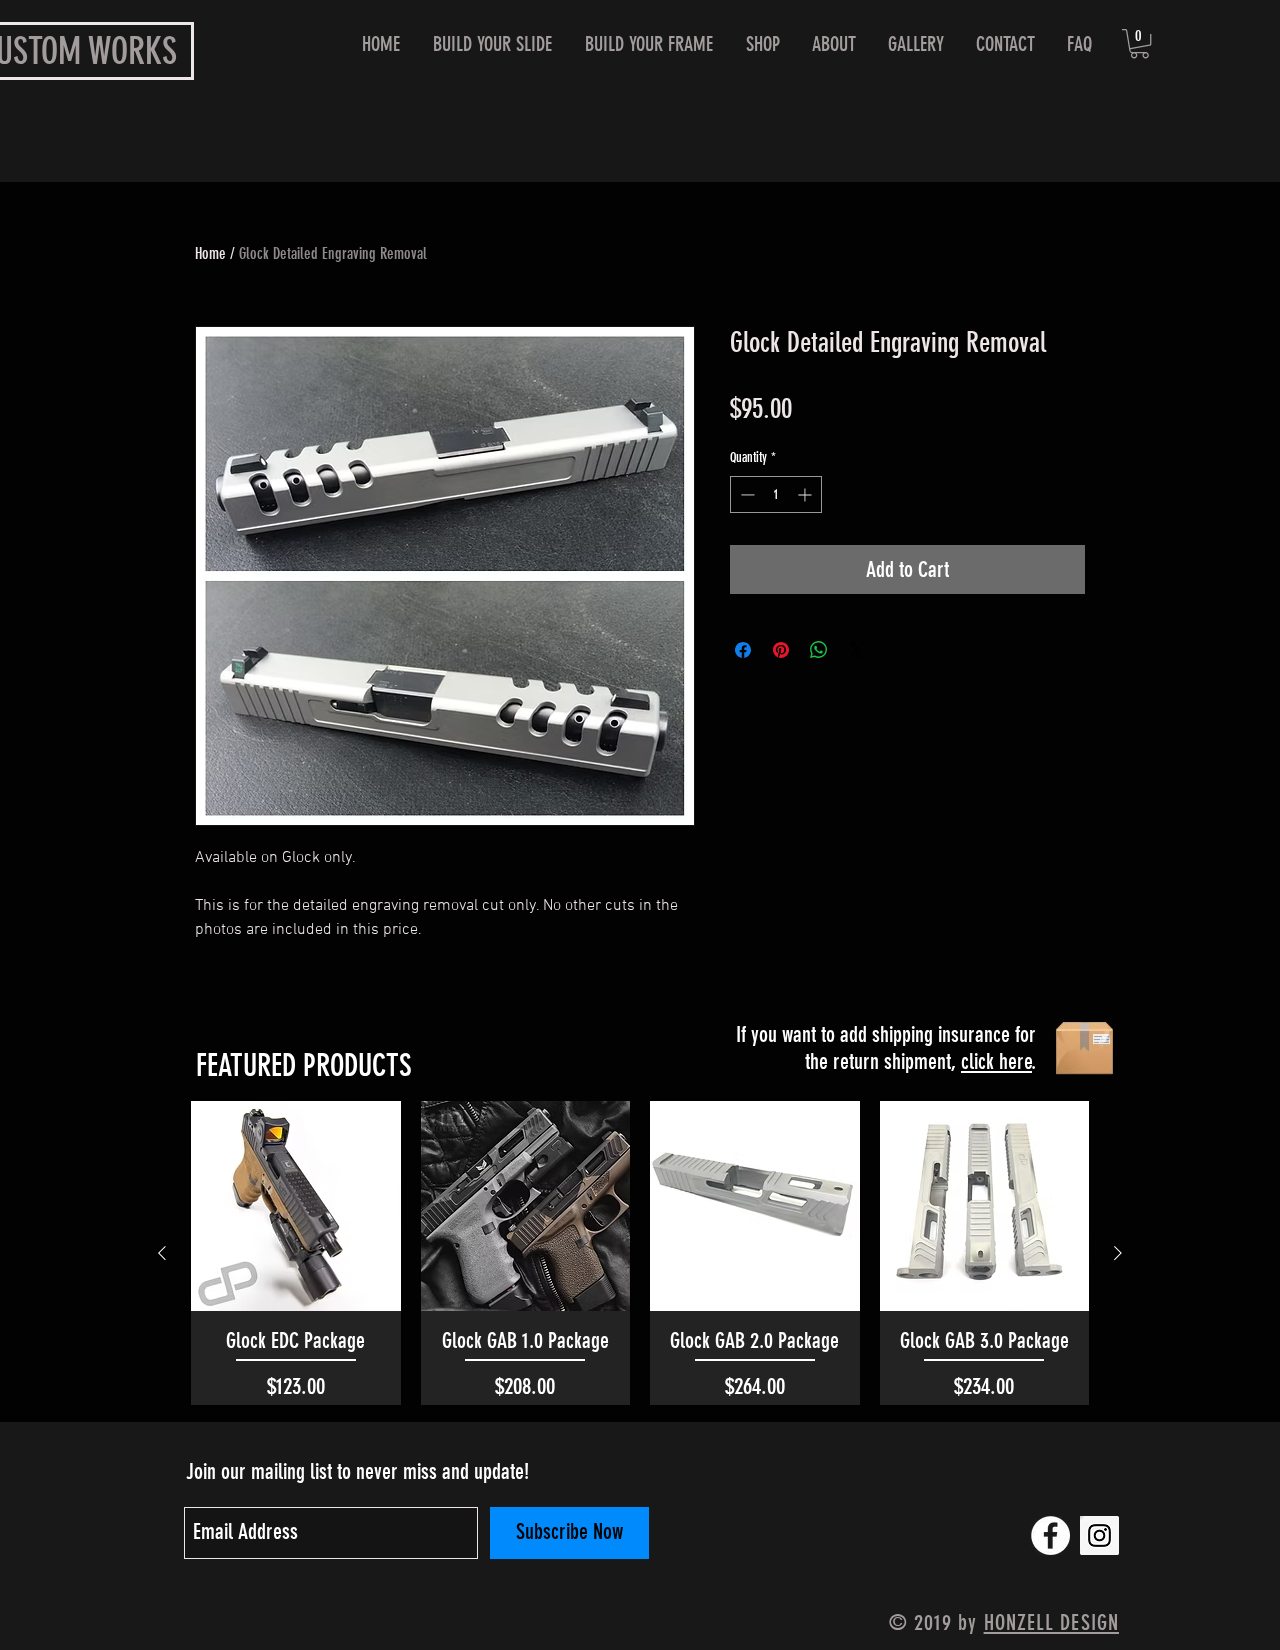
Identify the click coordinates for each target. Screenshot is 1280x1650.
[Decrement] (745, 494)
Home (210, 253)
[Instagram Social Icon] (1099, 1535)
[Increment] (806, 494)
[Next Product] (1118, 1253)
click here (996, 1061)
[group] (640, 1252)
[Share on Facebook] (743, 650)
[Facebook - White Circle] (1050, 1535)
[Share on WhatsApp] (819, 650)
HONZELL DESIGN (1051, 1622)
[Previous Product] (162, 1253)
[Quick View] (296, 1206)
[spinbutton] (776, 494)
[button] (1139, 43)
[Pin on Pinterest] (781, 650)
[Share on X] (857, 650)
